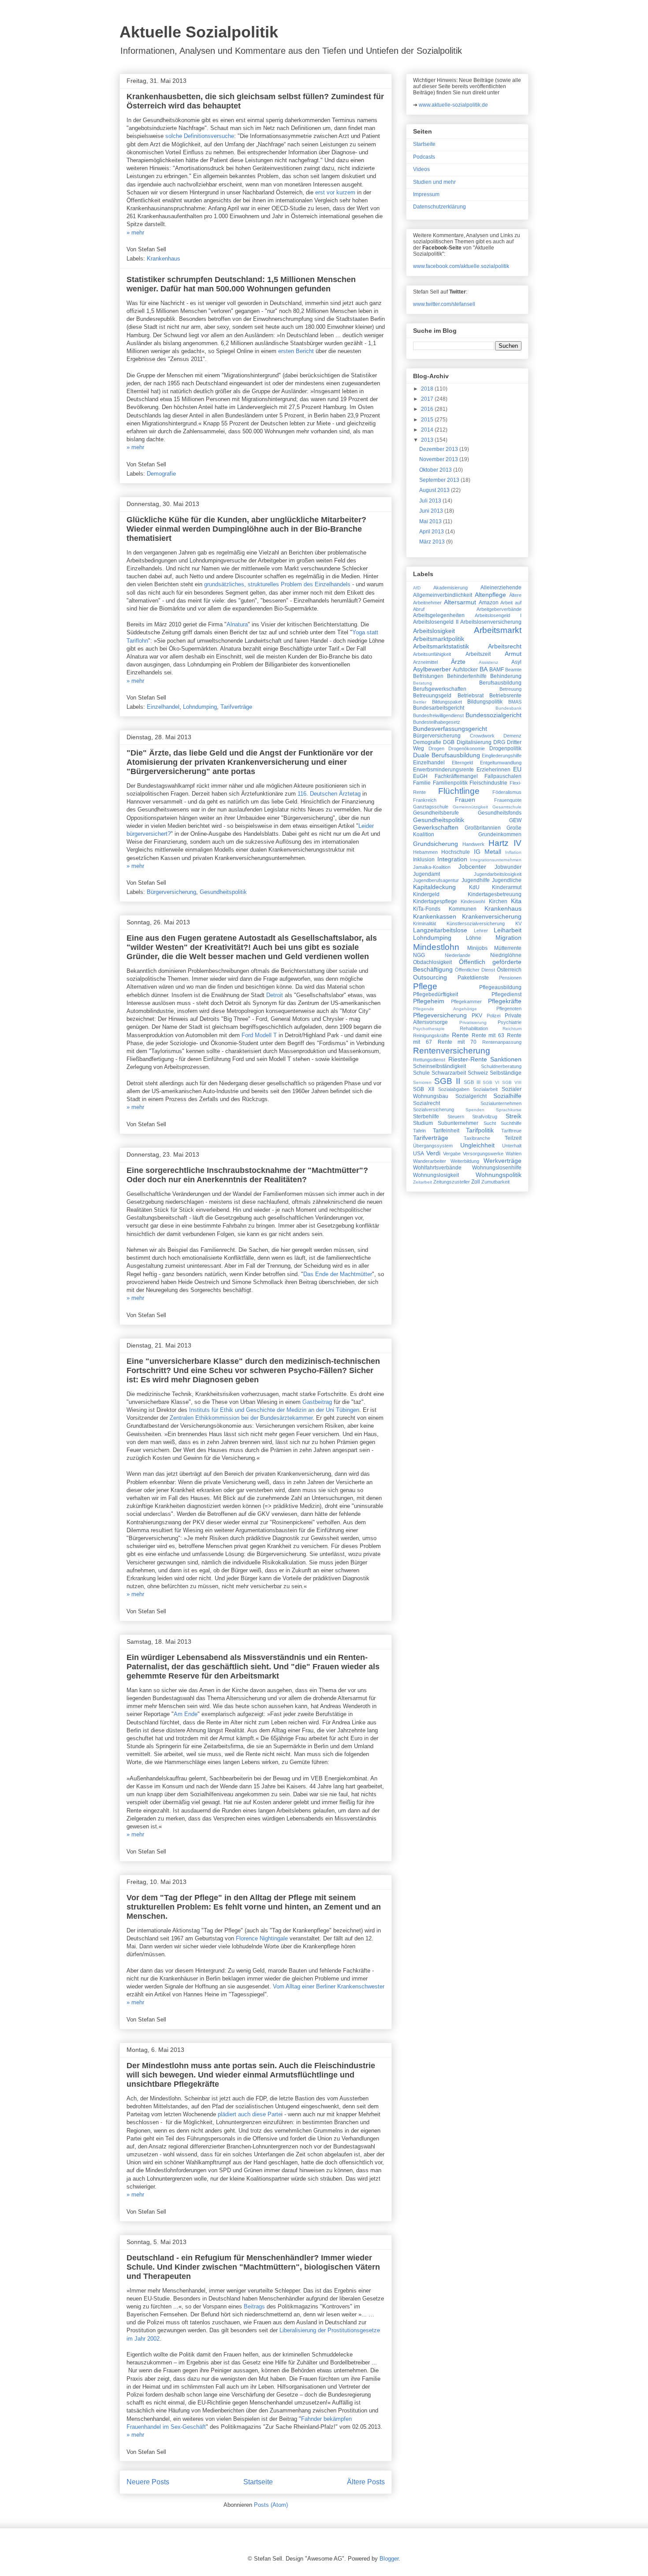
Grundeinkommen (500, 834)
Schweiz (478, 1073)
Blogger (389, 2559)
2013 (428, 440)
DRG (499, 742)
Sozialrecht (426, 1103)
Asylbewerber (432, 669)
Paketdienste (473, 978)
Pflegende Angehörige (445, 1009)
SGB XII (424, 1089)
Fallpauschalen (503, 776)
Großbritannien (483, 828)
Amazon (489, 603)
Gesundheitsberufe (436, 813)
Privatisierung (473, 1022)
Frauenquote (508, 800)
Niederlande (458, 955)
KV (518, 923)
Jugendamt (426, 874)
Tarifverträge (236, 707)
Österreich (509, 970)
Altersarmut (460, 602)
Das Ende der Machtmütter (338, 1274)
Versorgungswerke (483, 1154)
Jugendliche (507, 880)
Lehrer (481, 931)
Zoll (476, 1182)
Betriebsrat (471, 696)
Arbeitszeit (478, 654)
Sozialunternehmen (501, 1103)
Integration (452, 859)
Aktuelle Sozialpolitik (199, 32)
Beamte (513, 670)
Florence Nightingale (262, 1938)
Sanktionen (506, 1059)
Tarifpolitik (480, 1130)
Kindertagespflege (435, 901)
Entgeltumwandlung (501, 763)
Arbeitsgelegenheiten (439, 615)
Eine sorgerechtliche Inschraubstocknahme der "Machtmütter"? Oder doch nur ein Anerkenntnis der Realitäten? (247, 1175)
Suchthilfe (511, 1123)
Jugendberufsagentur (436, 880)
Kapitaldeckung (434, 887)
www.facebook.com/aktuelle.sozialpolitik (461, 266)
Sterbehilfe (426, 1117)
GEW (515, 820)
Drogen (436, 748)
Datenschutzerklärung (439, 207)
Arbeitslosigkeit (434, 631)
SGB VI (491, 1082)
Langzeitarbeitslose (440, 930)
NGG (419, 955)
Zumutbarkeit (495, 1182)
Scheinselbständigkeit (439, 1066)
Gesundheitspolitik (223, 892)
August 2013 (435, 490)
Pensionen (510, 978)
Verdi (433, 1153)
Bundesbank (508, 708)
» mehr (135, 233)
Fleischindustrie (488, 783)
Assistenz (488, 662)
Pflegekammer (466, 1001)
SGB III (472, 1082)
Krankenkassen (435, 916)
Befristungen (428, 676)
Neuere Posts (148, 2482)
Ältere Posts (366, 2482)
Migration (508, 938)
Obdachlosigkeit (432, 962)
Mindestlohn (436, 947)
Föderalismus (507, 792)
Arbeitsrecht (505, 646)
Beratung (423, 683)
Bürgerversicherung (171, 892)
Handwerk (473, 844)
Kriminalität (425, 923)
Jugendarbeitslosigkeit (498, 874)
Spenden (475, 1110)
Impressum (426, 194)
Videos (421, 169)
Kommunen (463, 909)
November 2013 (439, 459)
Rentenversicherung (452, 1051)
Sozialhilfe (507, 1096)
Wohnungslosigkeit (436, 1175)
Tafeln (419, 1131)
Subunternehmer (458, 1123)
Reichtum (512, 1029)
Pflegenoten (509, 1009)
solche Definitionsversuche (200, 136)
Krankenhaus (164, 259)
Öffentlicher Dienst (475, 970)
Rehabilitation (474, 1028)
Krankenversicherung (492, 916)
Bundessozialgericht (493, 715)
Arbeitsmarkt (498, 630)
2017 (428, 399)
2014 (428, 430)
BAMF (497, 670)
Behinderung (506, 676)
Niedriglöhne (506, 955)
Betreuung (510, 689)
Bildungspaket (447, 702)
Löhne (474, 938)
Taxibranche (477, 1138)
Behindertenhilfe (467, 676)
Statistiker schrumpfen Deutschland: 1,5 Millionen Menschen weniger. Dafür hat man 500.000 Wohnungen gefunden (241, 284)
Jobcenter (472, 867)
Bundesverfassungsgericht (450, 729)
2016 (428, 409)
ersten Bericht (297, 351)
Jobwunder (508, 867)
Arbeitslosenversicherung (491, 622)
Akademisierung (451, 588)
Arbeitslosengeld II (436, 622)
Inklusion (424, 860)
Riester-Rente (468, 1059)
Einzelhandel (163, 707)
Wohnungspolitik (499, 1175)
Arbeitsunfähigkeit (432, 654)
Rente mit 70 (457, 1042)
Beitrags (254, 2306)
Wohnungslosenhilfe (497, 1168)
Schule (421, 1073)
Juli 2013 (431, 501)
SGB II (447, 1081)
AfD (417, 588)
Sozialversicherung (434, 1109)
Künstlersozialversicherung (476, 923)
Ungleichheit (477, 1145)
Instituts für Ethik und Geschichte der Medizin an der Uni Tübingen (274, 1410)
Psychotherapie (429, 1029)
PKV (477, 1016)
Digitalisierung (474, 742)
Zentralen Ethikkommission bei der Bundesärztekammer (241, 1418)
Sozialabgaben (454, 1089)
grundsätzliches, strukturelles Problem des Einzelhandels (277, 584)
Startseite (258, 2482)
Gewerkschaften (436, 827)
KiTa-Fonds (427, 909)
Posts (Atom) (271, 2505)
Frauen (465, 800)
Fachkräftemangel (456, 776)
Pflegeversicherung (440, 1015)
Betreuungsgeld (432, 696)
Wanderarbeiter (430, 1161)
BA (484, 669)
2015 (428, 420)
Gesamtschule (507, 807)
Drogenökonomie (467, 748)
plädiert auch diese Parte (250, 2114)
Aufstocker (465, 670)
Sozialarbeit (485, 1089)
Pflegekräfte (505, 1001)
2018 (428, 389)
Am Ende (186, 1714)
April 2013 (432, 532)
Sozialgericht (471, 1096)
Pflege (425, 986)
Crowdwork (482, 736)
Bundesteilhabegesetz (437, 722)
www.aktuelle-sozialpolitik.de (453, 105)
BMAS (515, 702)
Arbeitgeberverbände (499, 609)
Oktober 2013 (436, 470)
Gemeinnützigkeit (470, 807)
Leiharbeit (508, 930)
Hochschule (456, 852)
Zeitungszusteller (452, 1182)
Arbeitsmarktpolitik (439, 639)
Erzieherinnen (493, 770)
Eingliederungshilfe (502, 756)
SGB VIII (512, 1082)
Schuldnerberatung (501, 1066)
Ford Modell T (259, 1035)
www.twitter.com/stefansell (444, 304)
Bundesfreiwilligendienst (438, 715)
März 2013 (433, 542)
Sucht (490, 1123)
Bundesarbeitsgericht (439, 708)
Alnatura (237, 624)
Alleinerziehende (501, 588)
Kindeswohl (473, 901)
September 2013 (440, 480)
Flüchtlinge (459, 791)
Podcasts (424, 157)
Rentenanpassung (502, 1042)
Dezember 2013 (439, 449)
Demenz (512, 736)
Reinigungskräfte (431, 1035)
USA (419, 1154)
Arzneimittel (425, 662)
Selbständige (506, 1073)
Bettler (420, 702)
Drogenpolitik (505, 748)
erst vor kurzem (335, 192)
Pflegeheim (429, 1001)
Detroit (275, 995)
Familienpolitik (450, 783)
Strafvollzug (485, 1117)
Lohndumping (200, 707)
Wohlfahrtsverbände (437, 1168)
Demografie (161, 474)
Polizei (493, 1016)
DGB (449, 742)
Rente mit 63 (488, 1035)
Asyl (516, 662)
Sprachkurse (509, 1110)
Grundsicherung (436, 844)
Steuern (456, 1117)
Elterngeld (462, 763)
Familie (422, 783)
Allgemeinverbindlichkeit (443, 595)
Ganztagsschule (431, 807)
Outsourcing (430, 977)
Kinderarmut (507, 887)
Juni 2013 (432, 511)
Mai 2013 (431, 521)
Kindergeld (426, 894)
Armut (513, 654)
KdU (474, 887)
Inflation (513, 852)
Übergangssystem (433, 1146)
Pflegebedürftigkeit (436, 994)
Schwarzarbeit (449, 1073)
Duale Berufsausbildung (447, 755)
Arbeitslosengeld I (498, 615)
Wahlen (514, 1154)
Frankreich (425, 800)
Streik (514, 1116)
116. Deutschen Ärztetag (329, 794)
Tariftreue (511, 1131)
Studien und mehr (434, 182)
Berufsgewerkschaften (440, 689)
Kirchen (498, 901)
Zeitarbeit (423, 1182)
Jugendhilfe (476, 880)
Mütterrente (508, 948)
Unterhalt (512, 1146)
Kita (516, 901)
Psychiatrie (510, 1022)
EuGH (420, 776)
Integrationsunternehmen (496, 860)
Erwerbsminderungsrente (443, 770)
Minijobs (477, 948)
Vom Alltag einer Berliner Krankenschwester (329, 1986)
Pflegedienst (506, 994)
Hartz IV (505, 843)
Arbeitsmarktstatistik (441, 646)
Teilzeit (513, 1138)
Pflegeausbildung (500, 987)
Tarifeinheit (446, 1131)
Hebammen (425, 852)
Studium (423, 1123)
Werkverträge (503, 1161)
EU (517, 769)
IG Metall (488, 852)
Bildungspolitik (485, 702)
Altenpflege (490, 595)
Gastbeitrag (317, 1402)
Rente (460, 1035)
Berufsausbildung (500, 683)
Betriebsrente (505, 696)
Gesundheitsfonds (500, 813)
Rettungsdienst (429, 1060)
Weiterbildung (465, 1161)
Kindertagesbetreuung (495, 894)
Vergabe (452, 1154)
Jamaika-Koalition (432, 867)
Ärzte (458, 662)
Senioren (422, 1082)
